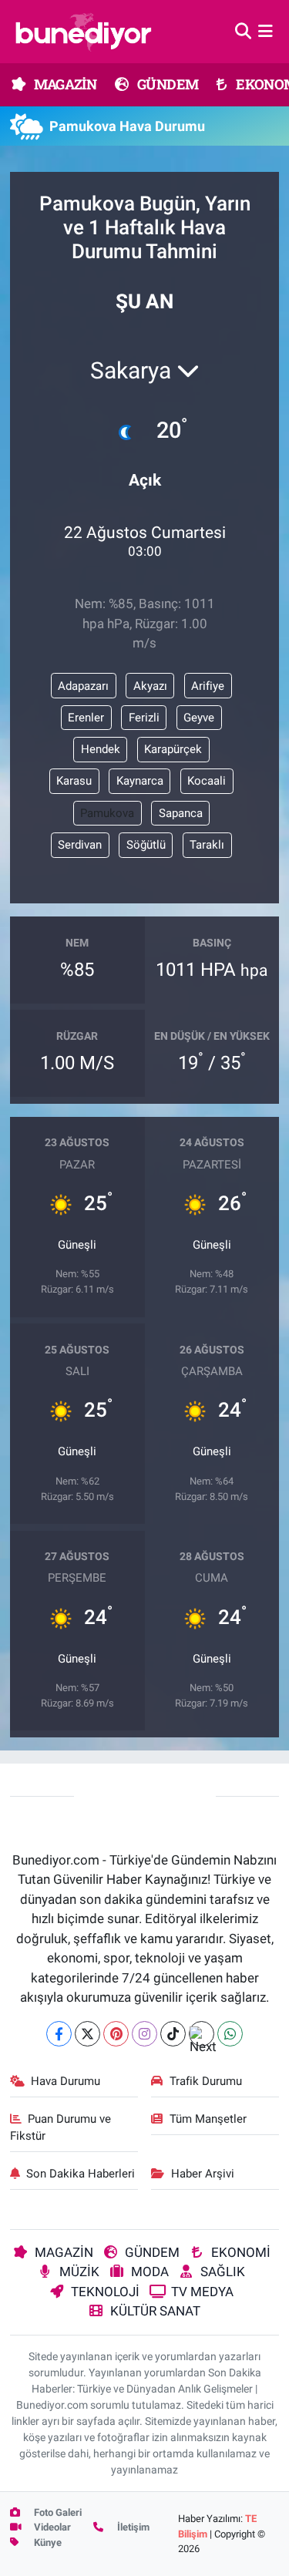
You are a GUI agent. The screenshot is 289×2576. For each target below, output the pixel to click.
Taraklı (207, 845)
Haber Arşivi (203, 2174)
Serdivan (80, 845)
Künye (47, 2542)
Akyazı (150, 686)
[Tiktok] (173, 2034)
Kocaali (207, 781)
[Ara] (243, 31)
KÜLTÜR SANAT (155, 2311)
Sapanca (181, 813)
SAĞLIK (223, 2272)
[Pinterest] (116, 2034)
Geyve (199, 718)
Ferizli (144, 718)
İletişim (132, 2527)
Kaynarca (140, 781)
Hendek (101, 749)
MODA (150, 2272)
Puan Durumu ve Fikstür (61, 2127)
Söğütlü (146, 845)
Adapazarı (83, 686)
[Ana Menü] (265, 31)
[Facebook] (59, 2034)
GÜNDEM (167, 84)
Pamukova (107, 813)
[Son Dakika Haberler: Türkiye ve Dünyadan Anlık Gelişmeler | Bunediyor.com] (83, 32)
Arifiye (208, 686)
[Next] (202, 2034)
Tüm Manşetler (208, 2119)
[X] (87, 2034)
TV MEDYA (202, 2292)
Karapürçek (173, 749)
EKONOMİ (241, 2252)
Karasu (74, 781)
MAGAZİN (64, 84)
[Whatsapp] (230, 2034)
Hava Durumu (66, 2081)
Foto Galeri (57, 2512)
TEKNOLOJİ (105, 2292)
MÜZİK (79, 2272)
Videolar (51, 2527)
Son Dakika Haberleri (81, 2174)
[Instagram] (144, 2034)
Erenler (86, 718)
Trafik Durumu (206, 2081)
